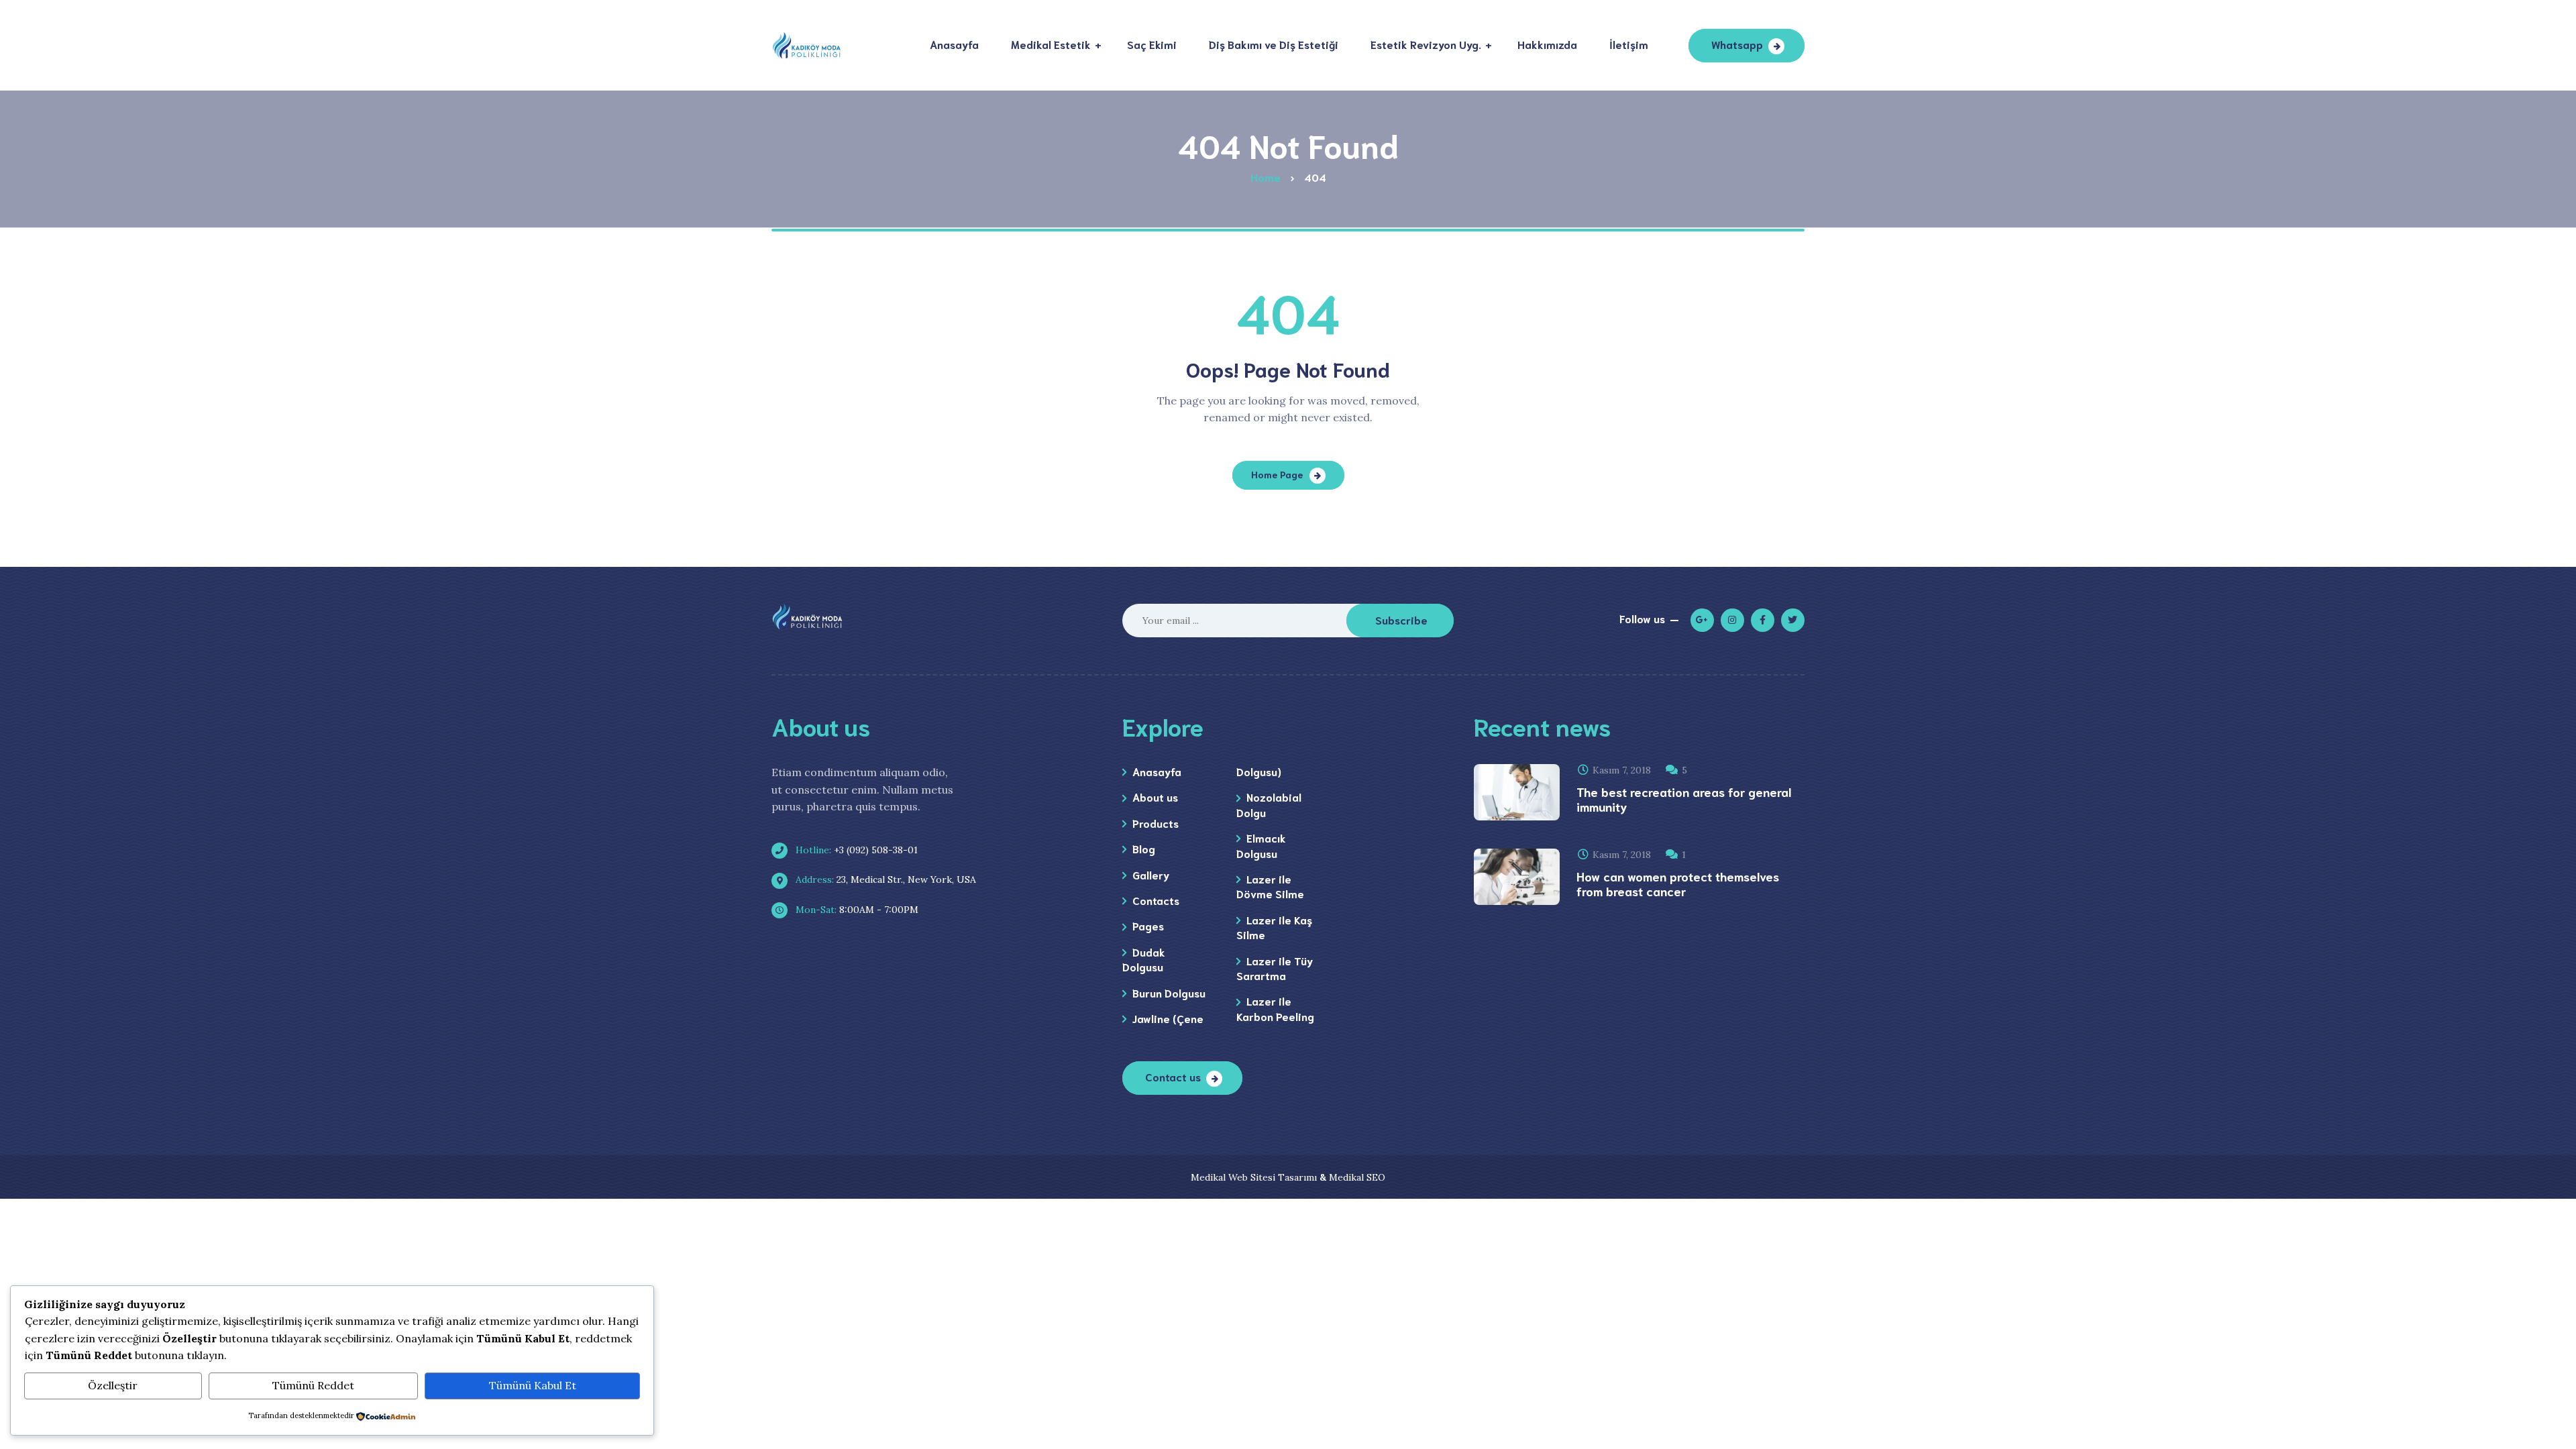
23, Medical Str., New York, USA (884, 879)
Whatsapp (1737, 44)
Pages (1148, 925)
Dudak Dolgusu (1144, 959)
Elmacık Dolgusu (1261, 845)
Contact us (1173, 1076)
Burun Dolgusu (1169, 992)
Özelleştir (113, 1385)
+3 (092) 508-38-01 (855, 850)
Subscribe (1401, 620)
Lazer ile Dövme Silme (1270, 886)
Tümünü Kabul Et (533, 1385)
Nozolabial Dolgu (1269, 804)
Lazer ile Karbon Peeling (1275, 1008)
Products (1156, 823)
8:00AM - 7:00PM (856, 910)
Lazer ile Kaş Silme (1274, 927)
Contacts (1156, 900)
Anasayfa (1157, 771)
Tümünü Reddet (313, 1385)
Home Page (1277, 474)
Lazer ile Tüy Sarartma (1275, 968)
